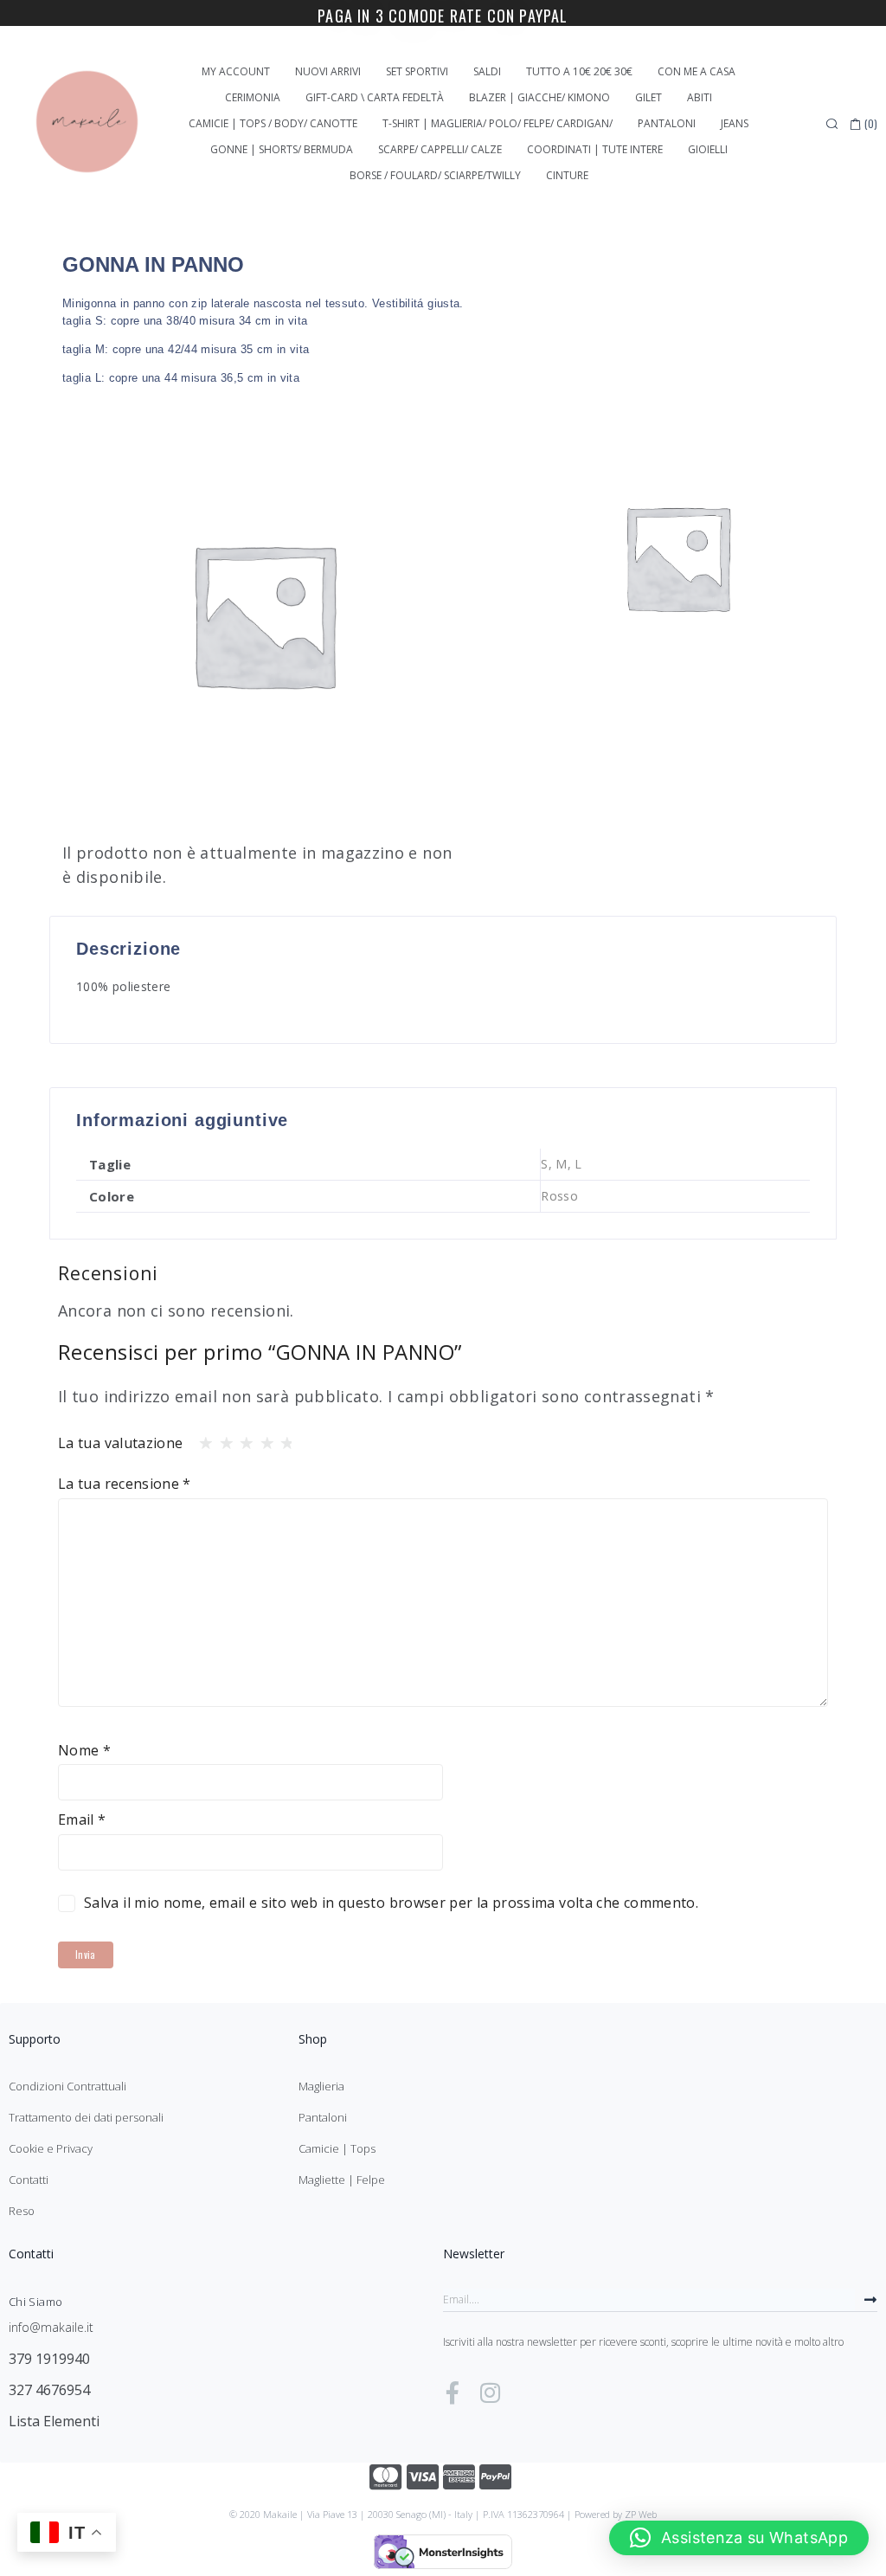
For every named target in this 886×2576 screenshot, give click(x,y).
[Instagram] (490, 2392)
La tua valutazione (120, 1443)
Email (82, 1819)
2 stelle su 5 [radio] (221, 1439)
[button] (739, 2538)
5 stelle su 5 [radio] (282, 1439)
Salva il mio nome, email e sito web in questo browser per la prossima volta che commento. (391, 1903)
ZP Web (641, 2514)
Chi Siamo (35, 2302)
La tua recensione (125, 1484)
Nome (84, 1750)
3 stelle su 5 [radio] (241, 1439)
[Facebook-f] (453, 2392)
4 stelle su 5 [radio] (262, 1439)
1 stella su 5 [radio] (201, 1439)
